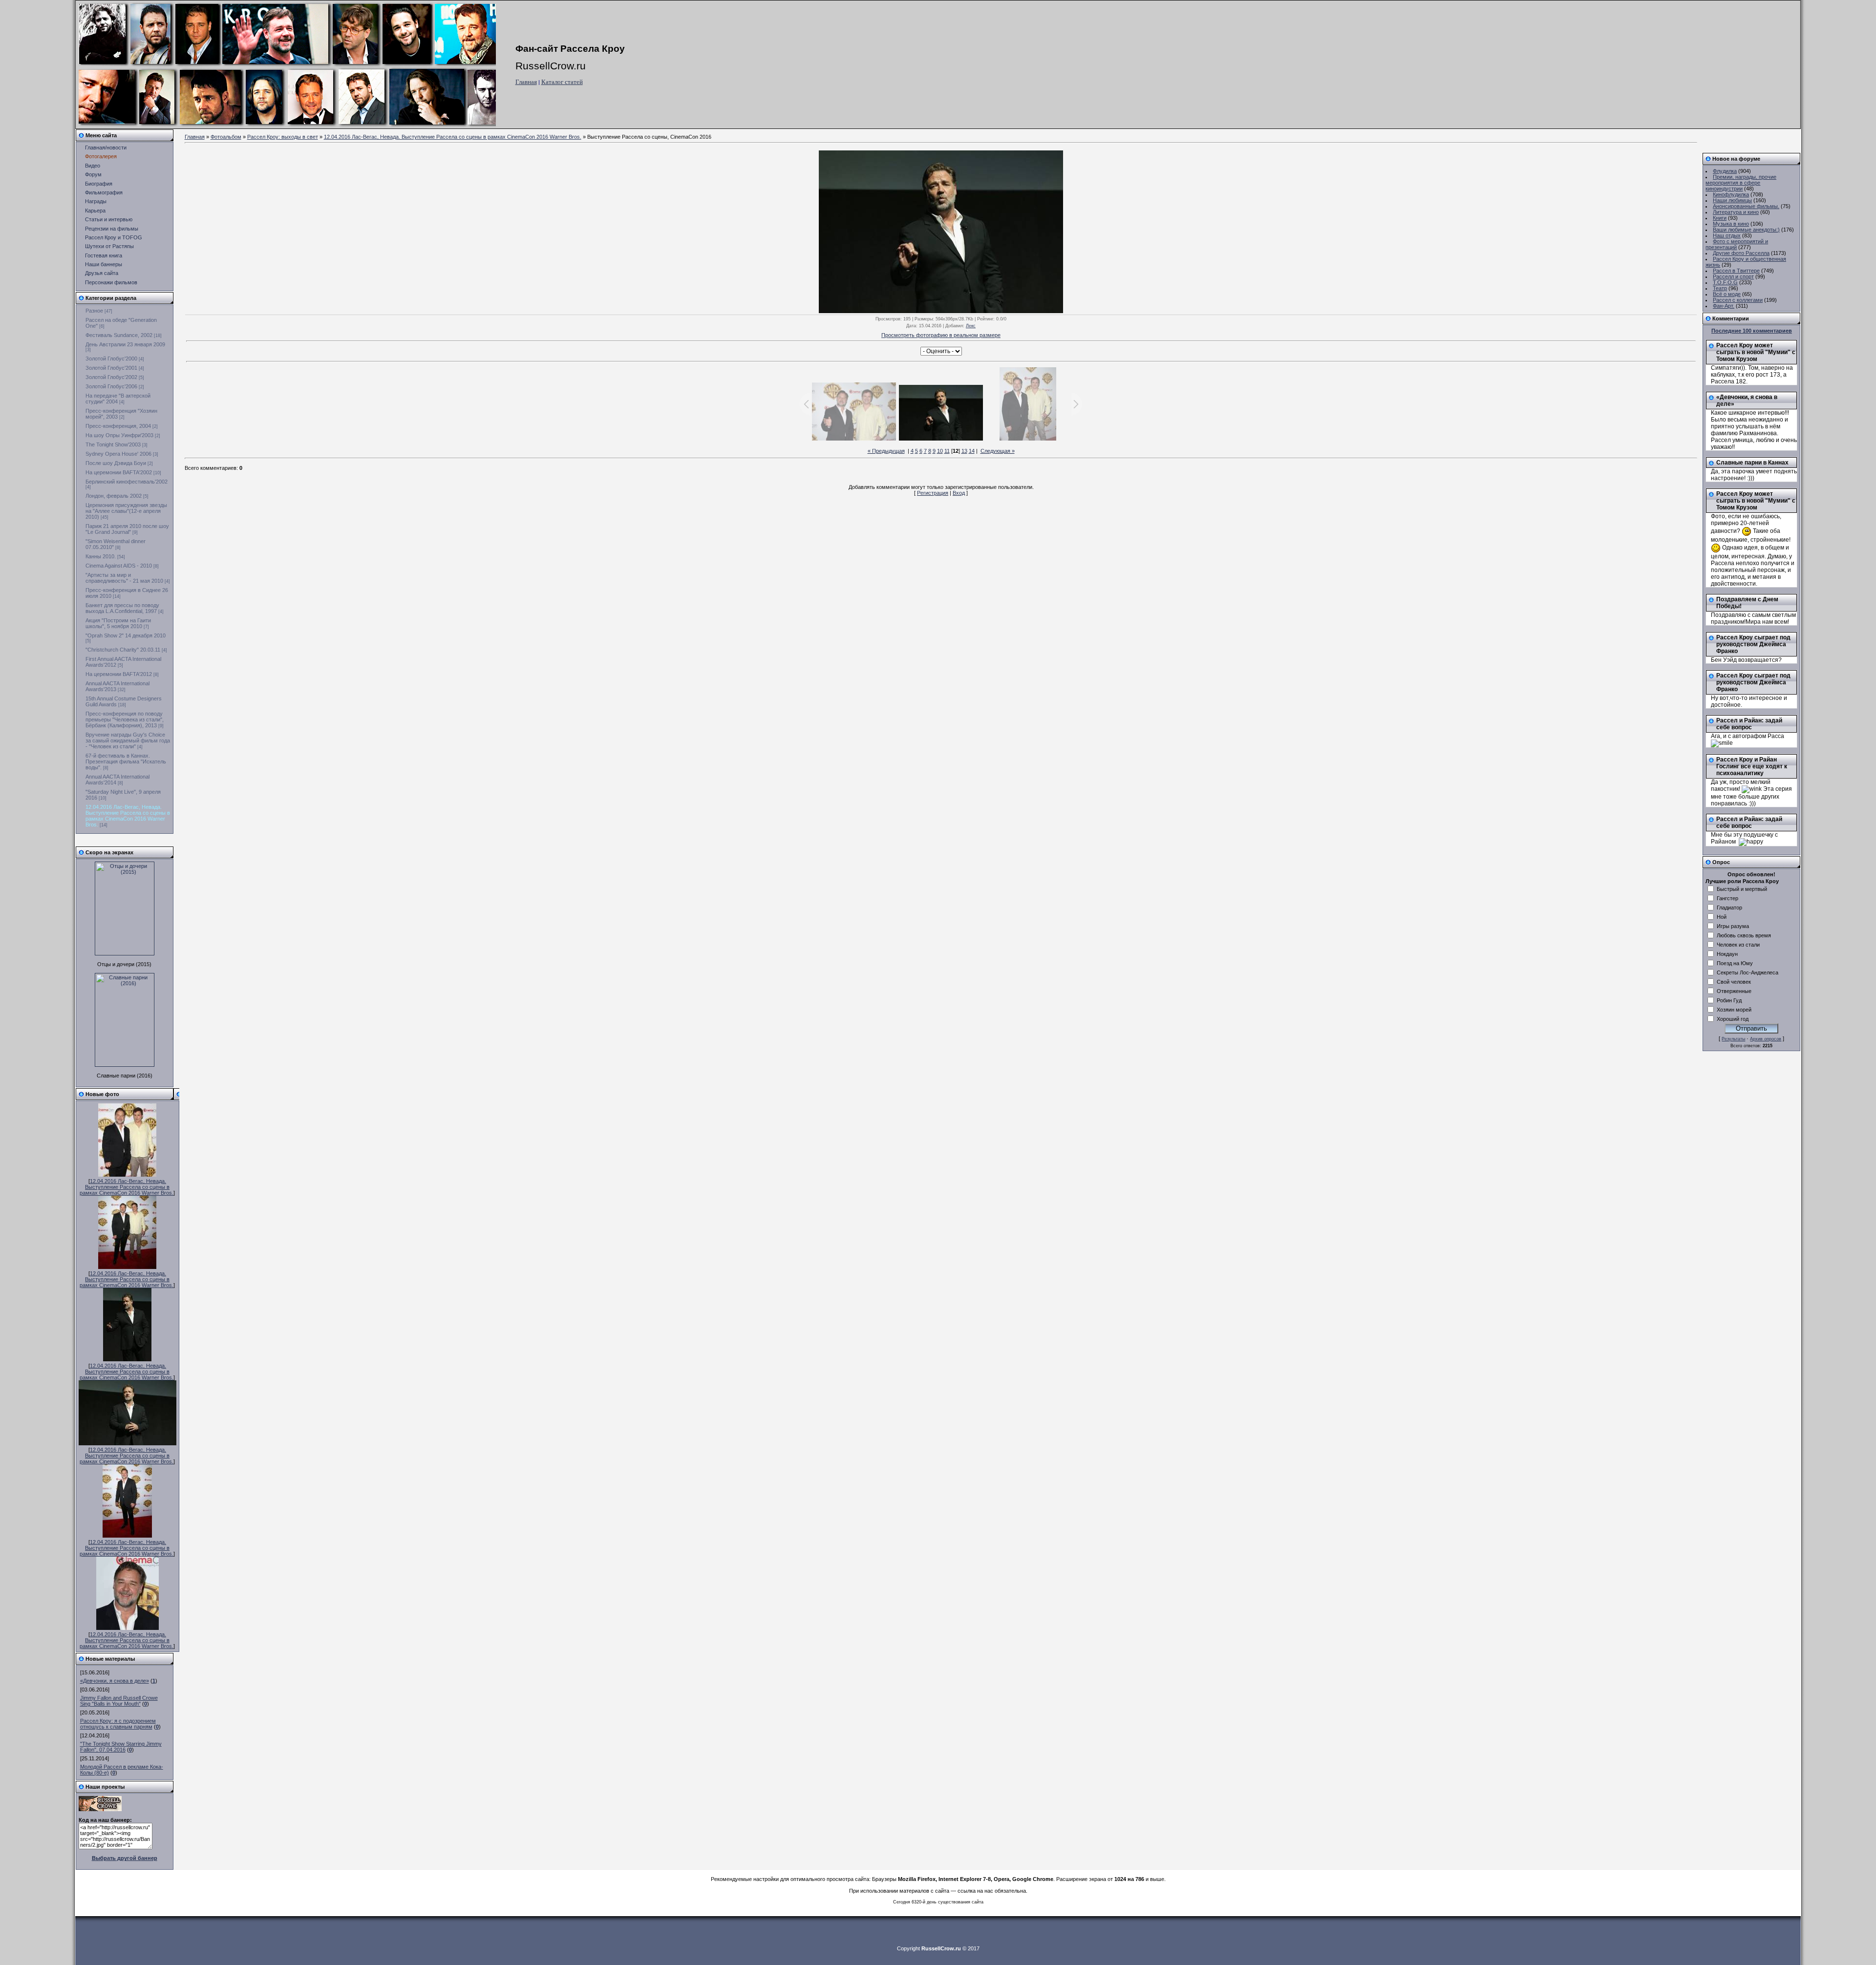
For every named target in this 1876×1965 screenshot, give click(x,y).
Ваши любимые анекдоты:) (1746, 230)
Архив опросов (1766, 1039)
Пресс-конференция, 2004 (118, 426)
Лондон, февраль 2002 (114, 496)
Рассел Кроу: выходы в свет (283, 137)
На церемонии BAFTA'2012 (119, 674)
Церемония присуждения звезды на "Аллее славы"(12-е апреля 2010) (126, 511)
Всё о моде (1727, 294)
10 (940, 451)
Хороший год (1733, 1019)
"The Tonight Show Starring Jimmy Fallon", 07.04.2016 (121, 1747)
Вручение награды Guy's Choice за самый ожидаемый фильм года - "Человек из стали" (128, 740)
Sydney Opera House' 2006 (118, 454)
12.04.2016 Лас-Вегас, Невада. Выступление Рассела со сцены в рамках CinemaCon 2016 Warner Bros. (128, 816)
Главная (526, 82)
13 (964, 451)
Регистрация (933, 493)
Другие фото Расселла (1741, 253)
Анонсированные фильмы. (1746, 206)
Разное (94, 311)
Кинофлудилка (1731, 194)
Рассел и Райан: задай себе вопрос (1749, 724)
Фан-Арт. (1724, 306)
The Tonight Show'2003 (113, 444)
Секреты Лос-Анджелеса (1748, 972)
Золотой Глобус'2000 (111, 359)
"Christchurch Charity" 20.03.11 (123, 650)
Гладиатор (1729, 908)
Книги (1720, 218)
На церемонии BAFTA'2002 (119, 472)
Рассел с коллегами (1738, 300)
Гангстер (1727, 898)
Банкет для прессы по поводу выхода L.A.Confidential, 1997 (122, 608)
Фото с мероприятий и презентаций (1737, 244)
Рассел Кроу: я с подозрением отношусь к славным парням (118, 1724)
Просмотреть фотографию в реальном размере (941, 335)
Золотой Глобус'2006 (111, 386)
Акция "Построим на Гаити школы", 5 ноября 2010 (118, 623)
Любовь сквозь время (1744, 935)
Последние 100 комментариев (1752, 331)
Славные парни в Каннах (1752, 463)
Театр (1720, 288)
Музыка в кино (1731, 224)
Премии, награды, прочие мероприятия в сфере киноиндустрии (1741, 183)
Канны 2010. (101, 556)
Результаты (1733, 1039)
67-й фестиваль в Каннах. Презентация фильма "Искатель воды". (126, 761)
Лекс (971, 326)
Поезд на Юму (1735, 963)
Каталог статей (562, 82)
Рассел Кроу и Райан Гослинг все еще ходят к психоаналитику (1752, 766)
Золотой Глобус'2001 (111, 368)
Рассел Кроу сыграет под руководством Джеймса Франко (1753, 644)
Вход (959, 493)
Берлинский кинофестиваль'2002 (127, 482)
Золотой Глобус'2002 (111, 377)
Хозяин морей (1734, 1010)
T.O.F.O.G (1725, 282)
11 (947, 451)
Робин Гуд (1729, 1000)
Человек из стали (1738, 945)
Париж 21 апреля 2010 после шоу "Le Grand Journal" (127, 529)
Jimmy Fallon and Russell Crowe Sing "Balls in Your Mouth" (119, 1701)
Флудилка (1725, 171)
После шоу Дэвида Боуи (116, 463)
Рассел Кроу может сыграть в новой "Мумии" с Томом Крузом (1756, 352)
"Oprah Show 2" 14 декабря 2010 (126, 635)
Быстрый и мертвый (1742, 889)
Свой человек (1734, 982)
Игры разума (1733, 926)
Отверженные (1734, 991)
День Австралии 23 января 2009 (125, 344)
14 (972, 451)
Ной (1722, 917)
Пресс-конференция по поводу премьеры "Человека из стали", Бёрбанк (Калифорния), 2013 (125, 719)
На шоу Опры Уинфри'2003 (119, 435)
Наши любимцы (1732, 200)
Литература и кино (1736, 212)
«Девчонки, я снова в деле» (115, 1681)
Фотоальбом (226, 137)
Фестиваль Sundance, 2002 (119, 335)
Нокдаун (1727, 954)
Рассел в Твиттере (1736, 271)
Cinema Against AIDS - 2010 (119, 566)
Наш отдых (1727, 235)
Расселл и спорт (1733, 276)
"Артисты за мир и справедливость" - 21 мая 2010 (124, 578)
